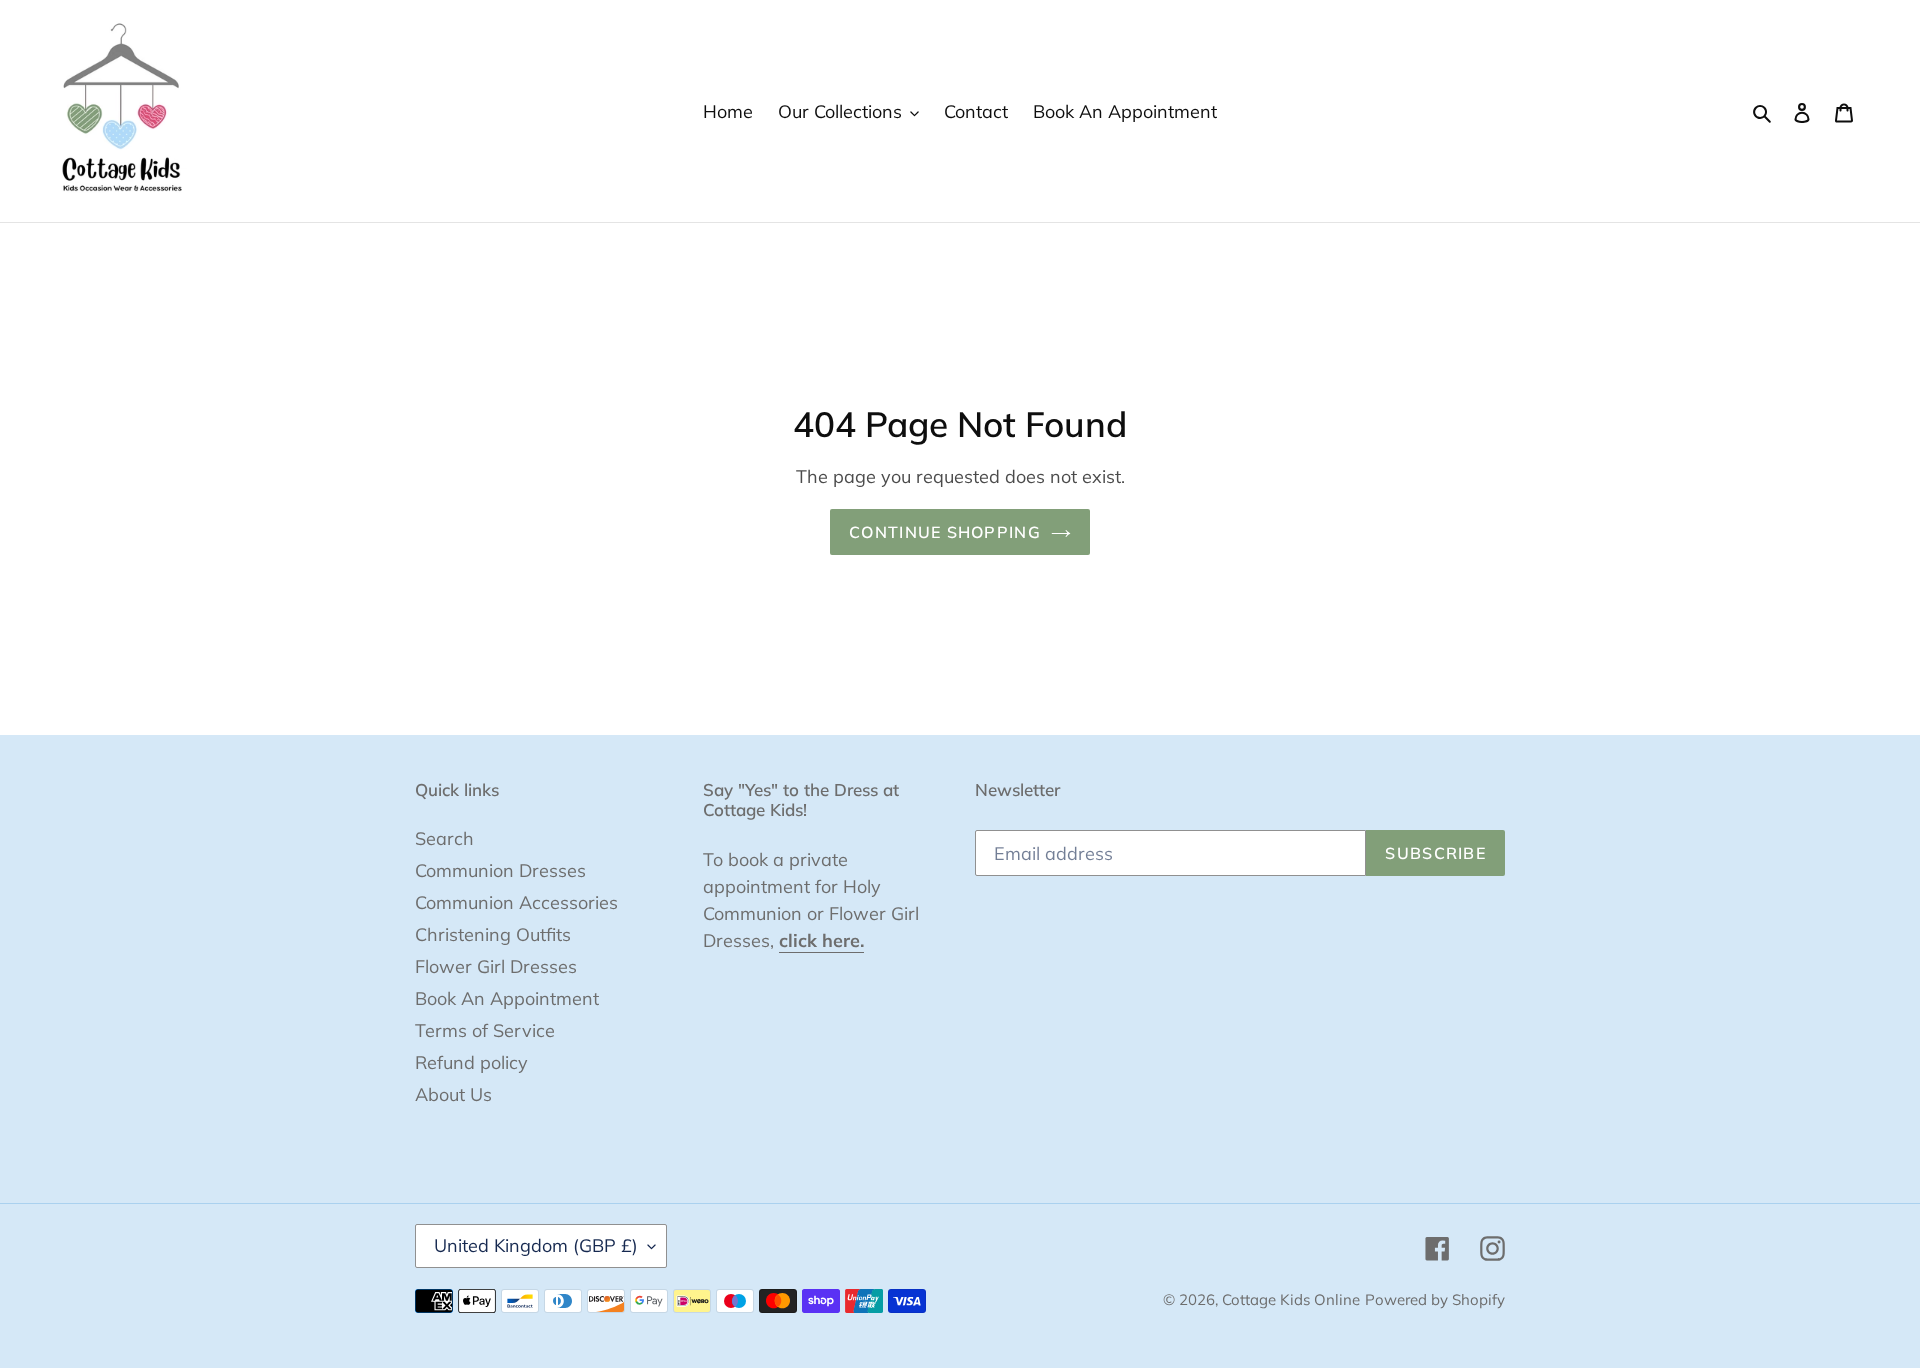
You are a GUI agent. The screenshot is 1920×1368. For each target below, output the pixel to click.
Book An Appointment (507, 998)
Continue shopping (945, 532)
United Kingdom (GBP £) (536, 1245)
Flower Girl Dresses (496, 966)
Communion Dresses (500, 870)
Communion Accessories (516, 902)
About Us (453, 1094)
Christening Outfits (493, 934)
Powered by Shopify (1435, 1299)
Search (444, 838)
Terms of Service (485, 1030)
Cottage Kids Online (1291, 1299)
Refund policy (471, 1062)
